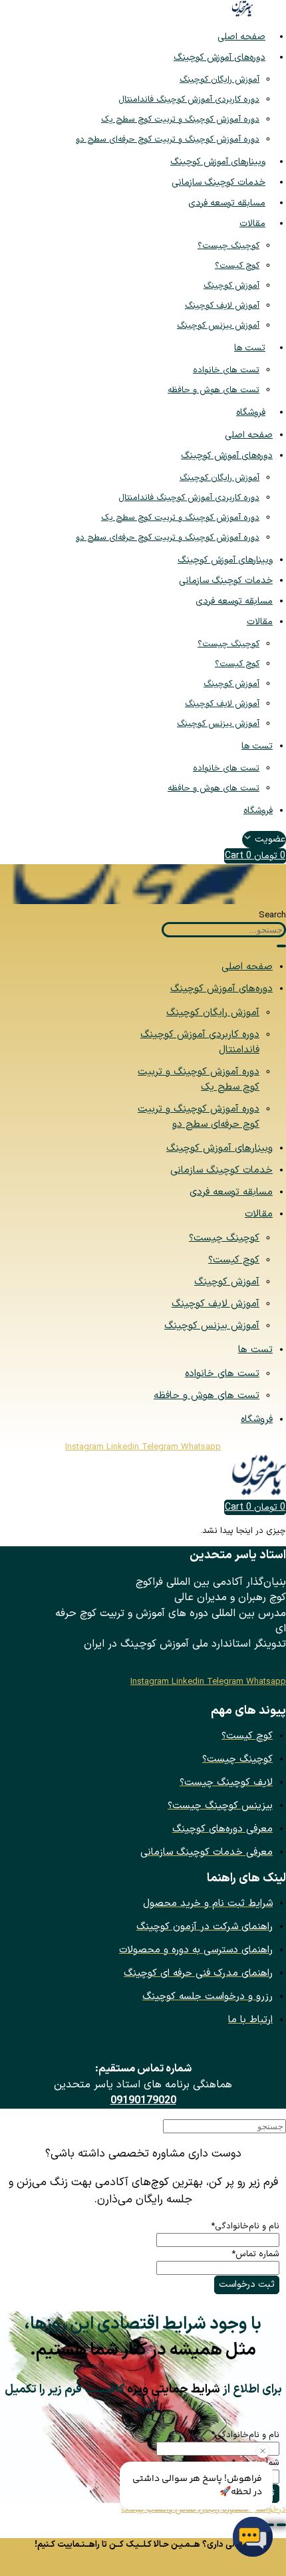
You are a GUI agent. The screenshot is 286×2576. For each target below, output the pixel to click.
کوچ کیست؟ (237, 266)
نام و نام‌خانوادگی (245, 2226)
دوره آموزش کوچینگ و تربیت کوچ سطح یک (180, 120)
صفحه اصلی (241, 37)
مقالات (252, 224)
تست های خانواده (226, 370)
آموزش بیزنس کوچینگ (218, 326)
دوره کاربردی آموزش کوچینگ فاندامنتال (189, 100)
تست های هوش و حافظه (214, 390)
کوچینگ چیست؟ (228, 246)
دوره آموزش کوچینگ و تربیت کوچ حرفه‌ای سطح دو (168, 140)
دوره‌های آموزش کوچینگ (219, 58)
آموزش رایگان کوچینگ (219, 80)
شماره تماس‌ (255, 2254)
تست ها (250, 348)
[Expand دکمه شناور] (281, 2525)
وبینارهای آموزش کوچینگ (218, 162)
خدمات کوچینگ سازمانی (218, 182)
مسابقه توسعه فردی (227, 203)
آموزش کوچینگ (231, 286)
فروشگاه (251, 412)
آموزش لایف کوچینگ (222, 306)
